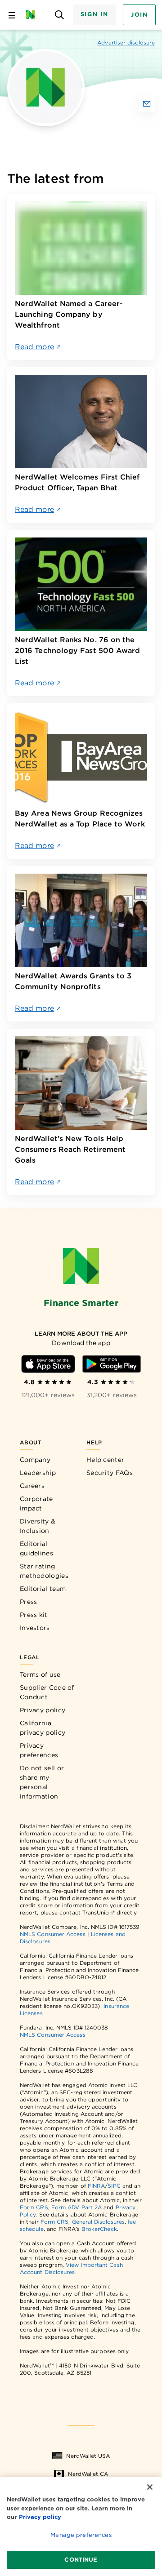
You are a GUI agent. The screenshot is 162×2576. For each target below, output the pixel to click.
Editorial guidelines (36, 1548)
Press (29, 1602)
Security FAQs (110, 1473)
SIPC (114, 2186)
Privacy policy (43, 1710)
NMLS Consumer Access (53, 1934)
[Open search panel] (60, 15)
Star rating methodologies (44, 1571)
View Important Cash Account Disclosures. (71, 2268)
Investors (35, 1628)
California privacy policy (43, 1728)
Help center (105, 1460)
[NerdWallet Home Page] (33, 15)
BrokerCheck (99, 2229)
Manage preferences (81, 2535)
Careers (32, 1486)
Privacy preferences (39, 1750)
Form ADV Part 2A (76, 2207)
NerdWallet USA (88, 2456)
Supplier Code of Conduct (47, 1692)
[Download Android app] (112, 1364)
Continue (81, 2560)
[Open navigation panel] (12, 15)
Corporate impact (36, 1503)
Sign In (94, 14)
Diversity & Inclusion (38, 1526)
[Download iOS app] (48, 1364)
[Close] (150, 2487)
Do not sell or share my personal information (42, 1782)
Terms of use (40, 1674)
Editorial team (43, 1589)
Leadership (38, 1473)
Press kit (34, 1615)
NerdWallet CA (88, 2474)
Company (35, 1460)
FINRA (96, 2186)
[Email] (147, 104)
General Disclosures (99, 2222)
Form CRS (34, 2207)
